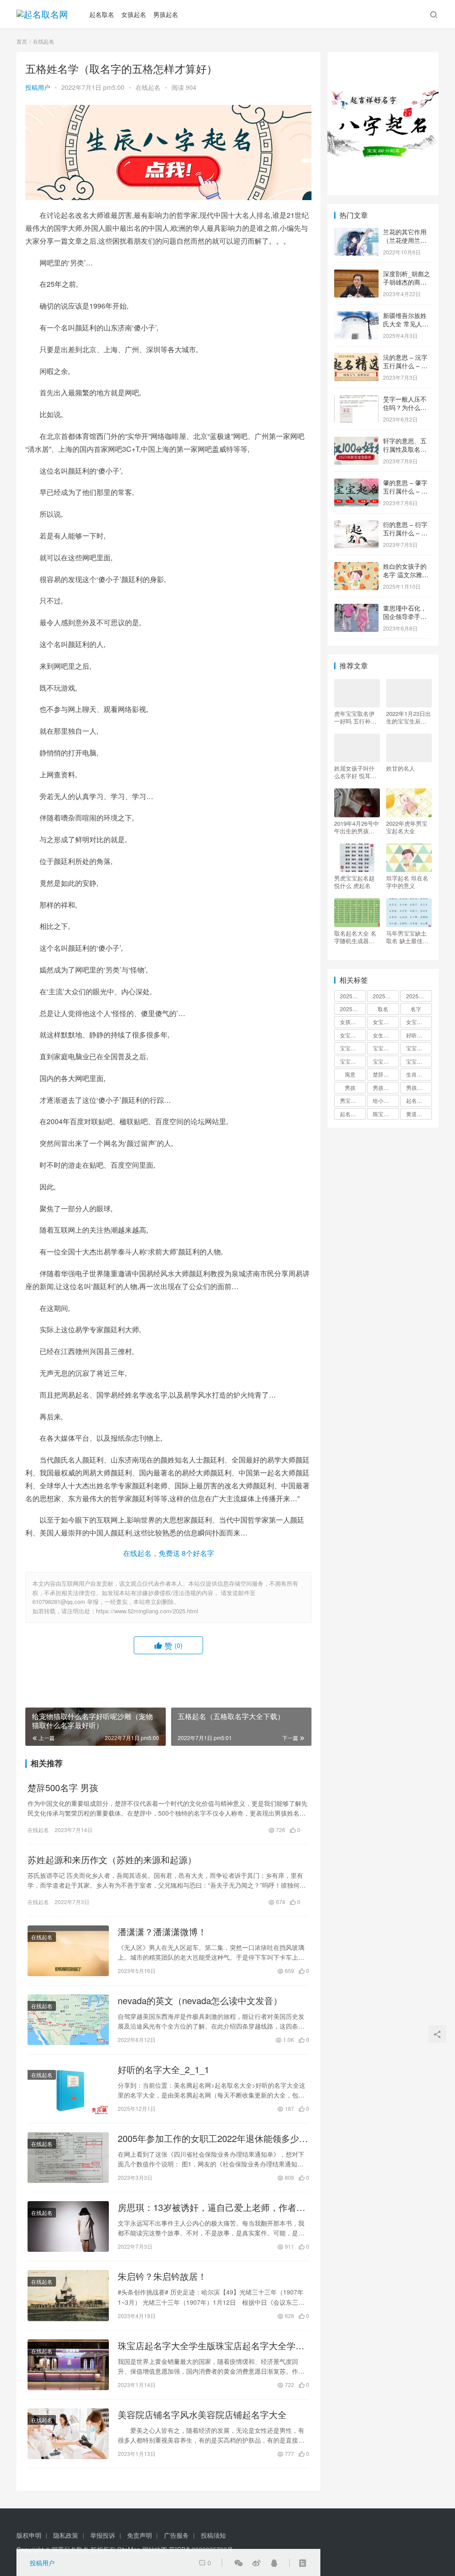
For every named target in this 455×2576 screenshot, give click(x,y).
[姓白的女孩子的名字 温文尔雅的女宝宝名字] (356, 567)
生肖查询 (417, 1074)
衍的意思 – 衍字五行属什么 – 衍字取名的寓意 (405, 533)
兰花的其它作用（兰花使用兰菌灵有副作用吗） (405, 240)
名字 (416, 1009)
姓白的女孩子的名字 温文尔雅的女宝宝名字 (406, 575)
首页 (22, 41)
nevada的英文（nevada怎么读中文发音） (200, 2001)
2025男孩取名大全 (386, 996)
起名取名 (102, 14)
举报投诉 (103, 2535)
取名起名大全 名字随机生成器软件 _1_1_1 (355, 937)
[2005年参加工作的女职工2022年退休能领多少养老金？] (68, 2158)
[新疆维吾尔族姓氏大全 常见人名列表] (356, 316)
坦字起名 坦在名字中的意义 (407, 882)
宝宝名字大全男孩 (386, 1048)
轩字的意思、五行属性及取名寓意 (405, 449)
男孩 (350, 1087)
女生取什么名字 (386, 1035)
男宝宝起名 (353, 1100)
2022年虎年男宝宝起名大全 (407, 827)
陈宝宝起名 (386, 1114)
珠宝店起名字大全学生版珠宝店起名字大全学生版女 (211, 2346)
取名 (383, 1009)
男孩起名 (166, 14)
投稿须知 (213, 2535)
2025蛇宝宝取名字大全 (353, 1009)
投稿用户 (38, 87)
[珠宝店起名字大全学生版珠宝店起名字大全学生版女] (68, 2365)
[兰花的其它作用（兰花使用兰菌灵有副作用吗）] (356, 233)
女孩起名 (134, 14)
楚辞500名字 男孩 (63, 1788)
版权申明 (29, 2535)
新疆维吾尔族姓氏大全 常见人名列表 (406, 324)
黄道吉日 (417, 1114)
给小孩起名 (386, 1100)
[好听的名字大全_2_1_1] (68, 2089)
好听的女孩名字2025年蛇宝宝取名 (419, 1035)
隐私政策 (66, 2535)
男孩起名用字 (419, 1087)
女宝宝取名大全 (419, 1022)
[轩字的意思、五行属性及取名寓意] (356, 442)
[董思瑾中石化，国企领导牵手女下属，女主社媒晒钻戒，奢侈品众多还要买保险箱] (356, 609)
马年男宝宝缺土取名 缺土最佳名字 (407, 937)
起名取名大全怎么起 (419, 1100)
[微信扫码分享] (239, 2563)
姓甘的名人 (401, 768)
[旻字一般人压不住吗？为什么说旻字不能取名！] (356, 400)
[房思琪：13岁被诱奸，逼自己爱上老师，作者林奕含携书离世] (68, 2226)
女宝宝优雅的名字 (386, 1022)
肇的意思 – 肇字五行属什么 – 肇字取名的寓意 (405, 491)
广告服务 (176, 2535)
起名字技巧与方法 (353, 1114)
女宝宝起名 (353, 1035)
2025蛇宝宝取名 (419, 996)
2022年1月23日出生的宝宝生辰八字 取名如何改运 (409, 717)
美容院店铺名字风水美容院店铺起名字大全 (202, 2415)
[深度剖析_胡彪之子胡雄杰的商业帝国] (356, 274)
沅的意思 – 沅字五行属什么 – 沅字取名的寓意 (405, 366)
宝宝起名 (417, 1048)
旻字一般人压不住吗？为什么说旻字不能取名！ (405, 408)
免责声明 (140, 2535)
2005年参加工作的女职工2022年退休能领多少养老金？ (213, 2138)
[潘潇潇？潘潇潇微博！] (68, 1951)
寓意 (350, 1074)
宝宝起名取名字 (353, 1061)
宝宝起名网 (419, 1061)
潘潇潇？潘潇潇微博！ (162, 1932)
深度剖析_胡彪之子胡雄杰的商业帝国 (407, 282)
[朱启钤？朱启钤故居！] (68, 2295)
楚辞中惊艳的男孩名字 (386, 1074)
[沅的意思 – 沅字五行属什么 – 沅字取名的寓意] (356, 358)
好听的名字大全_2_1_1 (164, 2070)
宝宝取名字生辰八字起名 (353, 1048)
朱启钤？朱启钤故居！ (162, 2276)
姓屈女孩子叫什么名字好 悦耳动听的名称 (355, 772)
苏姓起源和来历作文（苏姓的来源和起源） (112, 1860)
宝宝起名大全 (386, 1061)
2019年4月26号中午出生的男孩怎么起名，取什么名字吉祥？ (357, 827)
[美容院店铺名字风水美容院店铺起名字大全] (68, 2434)
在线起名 (148, 87)
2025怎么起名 (353, 996)
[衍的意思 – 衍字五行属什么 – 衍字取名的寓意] (356, 525)
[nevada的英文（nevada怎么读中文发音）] (68, 2020)
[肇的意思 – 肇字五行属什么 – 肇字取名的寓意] (356, 483)
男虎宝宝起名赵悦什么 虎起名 (354, 882)
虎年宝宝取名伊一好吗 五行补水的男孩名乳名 (355, 717)
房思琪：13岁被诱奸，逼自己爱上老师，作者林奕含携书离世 (212, 2207)
